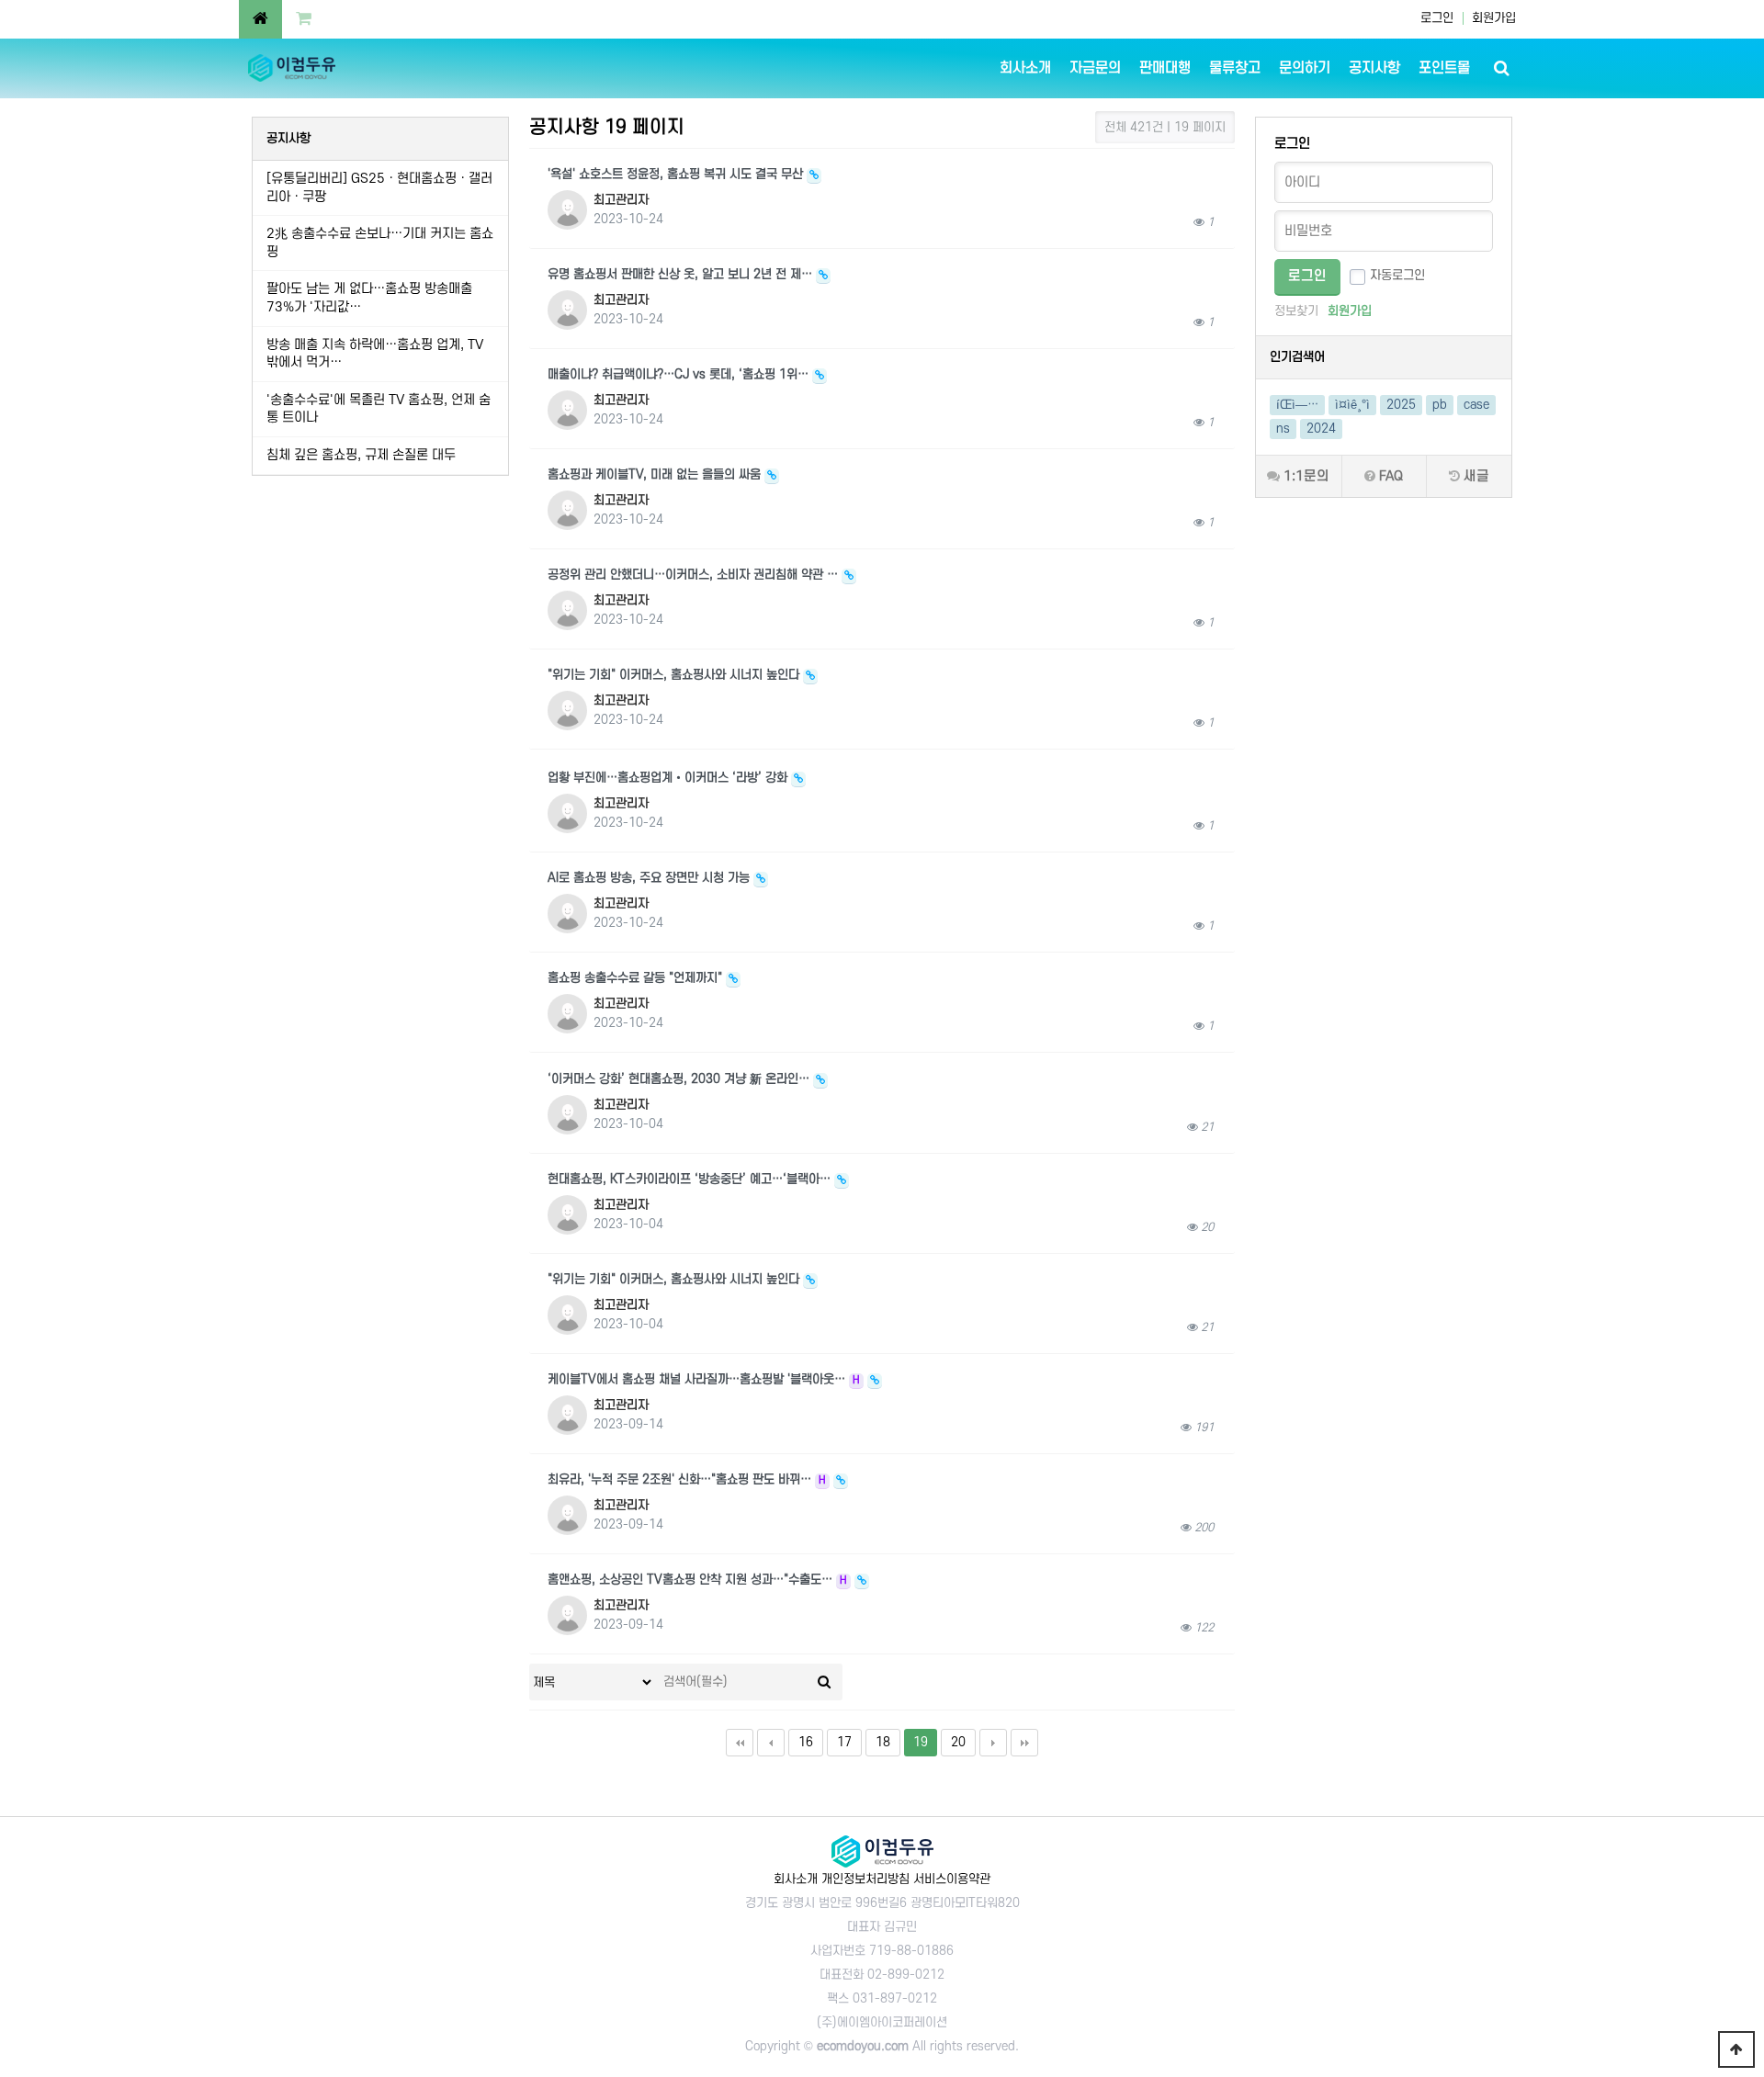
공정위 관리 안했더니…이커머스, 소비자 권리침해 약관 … (695, 575)
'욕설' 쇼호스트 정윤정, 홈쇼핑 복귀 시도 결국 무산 (677, 174)
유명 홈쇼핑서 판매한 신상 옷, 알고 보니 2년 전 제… (682, 274)
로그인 (1437, 18)
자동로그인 (1397, 275)
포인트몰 (1444, 68)
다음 (993, 1743)
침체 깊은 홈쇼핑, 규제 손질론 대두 (361, 455)
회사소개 (1025, 68)
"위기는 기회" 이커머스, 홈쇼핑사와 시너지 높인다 (675, 675)
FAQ (1389, 476)
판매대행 (1165, 68)
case (1476, 405)
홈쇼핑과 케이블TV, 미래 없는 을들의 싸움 (656, 474)
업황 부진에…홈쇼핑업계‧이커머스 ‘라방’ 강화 (669, 778)
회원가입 (1494, 18)
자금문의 (1095, 68)
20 (958, 1742)
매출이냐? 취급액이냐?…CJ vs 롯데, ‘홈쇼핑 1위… (680, 374)
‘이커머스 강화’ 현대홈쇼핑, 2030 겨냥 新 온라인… (680, 1079)
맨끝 (1024, 1743)
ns (1283, 429)
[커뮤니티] (260, 19)
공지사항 (1374, 68)
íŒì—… (1297, 405)
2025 (1401, 405)
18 (883, 1742)
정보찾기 (1296, 311)
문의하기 (1305, 68)
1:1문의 (1305, 476)
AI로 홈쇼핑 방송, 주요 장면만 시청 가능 (650, 878)
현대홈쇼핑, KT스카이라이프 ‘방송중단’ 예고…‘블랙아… (691, 1179)
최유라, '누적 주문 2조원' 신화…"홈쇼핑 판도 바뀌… (687, 1479)
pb (1440, 405)
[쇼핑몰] (304, 19)
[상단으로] (1736, 2049)
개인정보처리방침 (865, 1879)
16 (806, 1742)
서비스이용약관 (952, 1879)
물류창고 (1235, 68)
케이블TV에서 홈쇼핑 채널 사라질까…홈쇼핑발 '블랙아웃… (704, 1379)
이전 (771, 1743)
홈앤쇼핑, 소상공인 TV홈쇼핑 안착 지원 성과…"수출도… (697, 1580)
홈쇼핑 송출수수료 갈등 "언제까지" (637, 978)
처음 (740, 1743)
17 (844, 1742)
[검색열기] (1501, 68)
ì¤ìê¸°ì (1352, 405)
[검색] (824, 1682)
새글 (1475, 476)
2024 (1321, 429)
